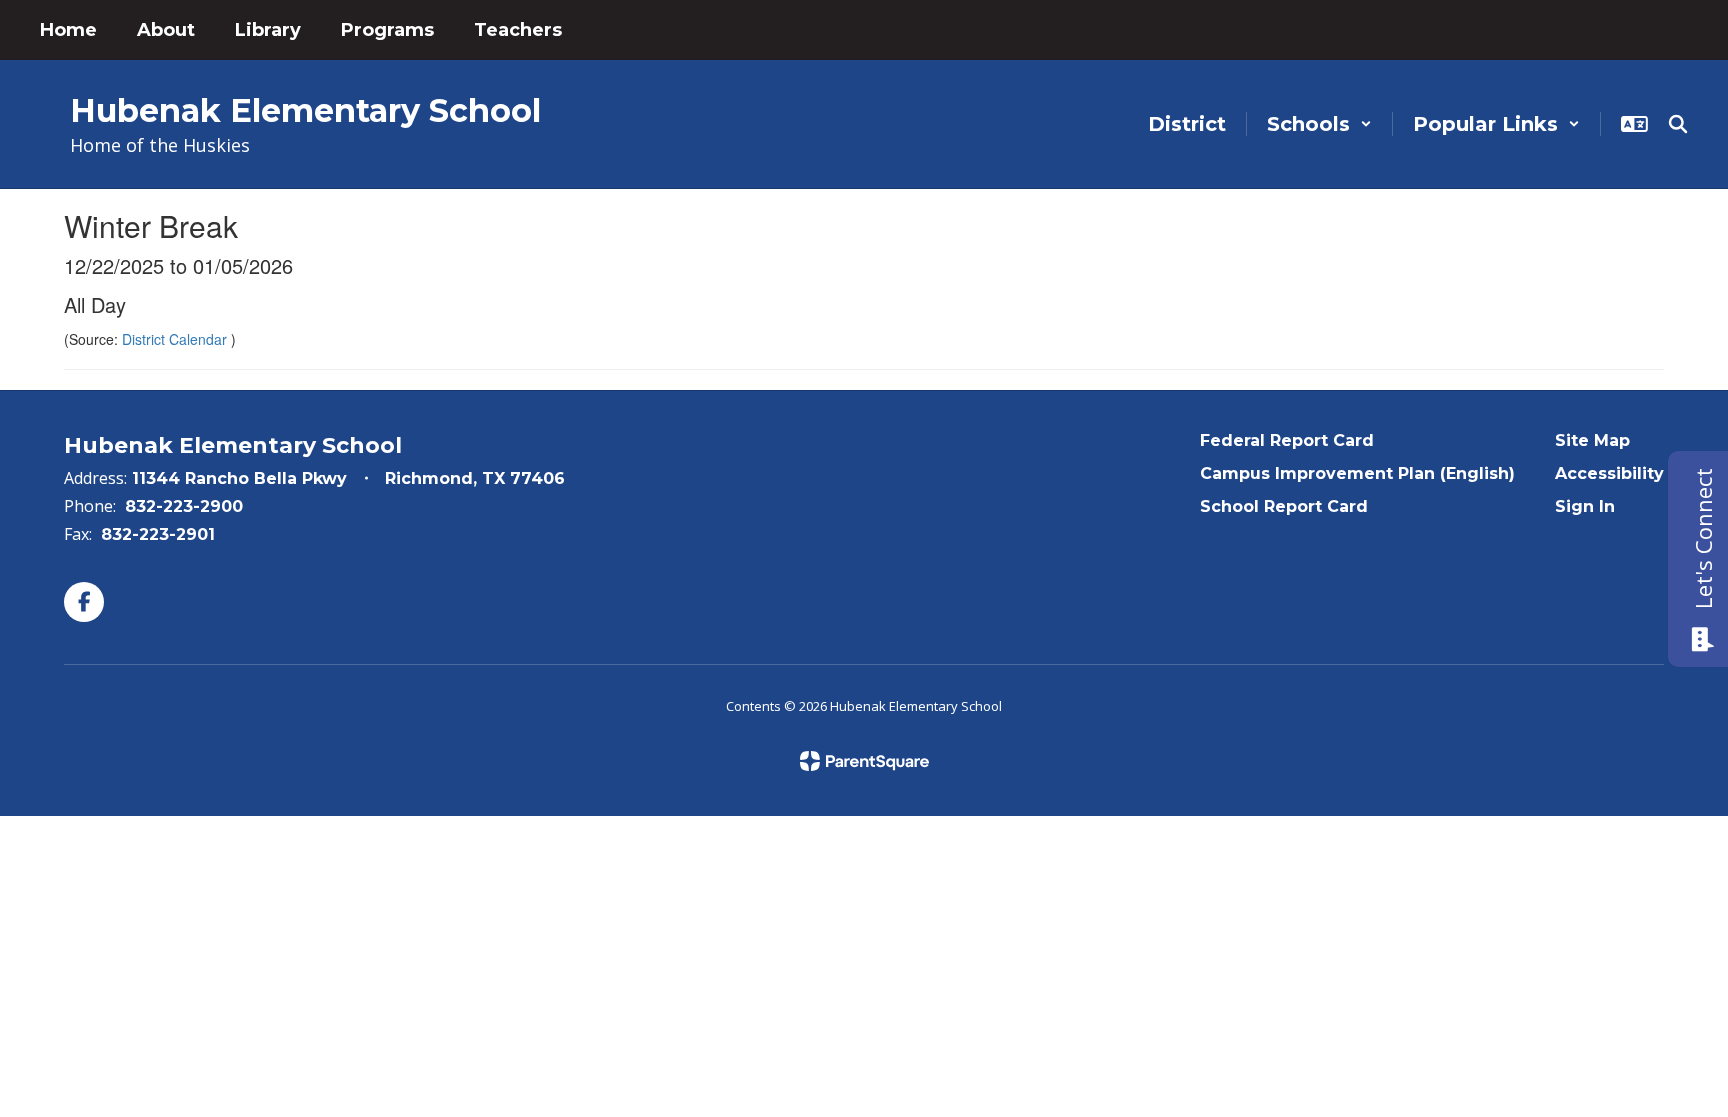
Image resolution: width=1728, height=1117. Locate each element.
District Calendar (176, 339)
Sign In (1585, 506)
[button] (1319, 124)
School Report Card (1284, 506)
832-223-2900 (184, 506)
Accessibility (1609, 473)
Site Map (1592, 440)
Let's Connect (1703, 538)
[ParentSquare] (864, 761)
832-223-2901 (158, 534)
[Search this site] (1678, 124)
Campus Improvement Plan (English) (1357, 473)
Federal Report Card (1287, 440)
